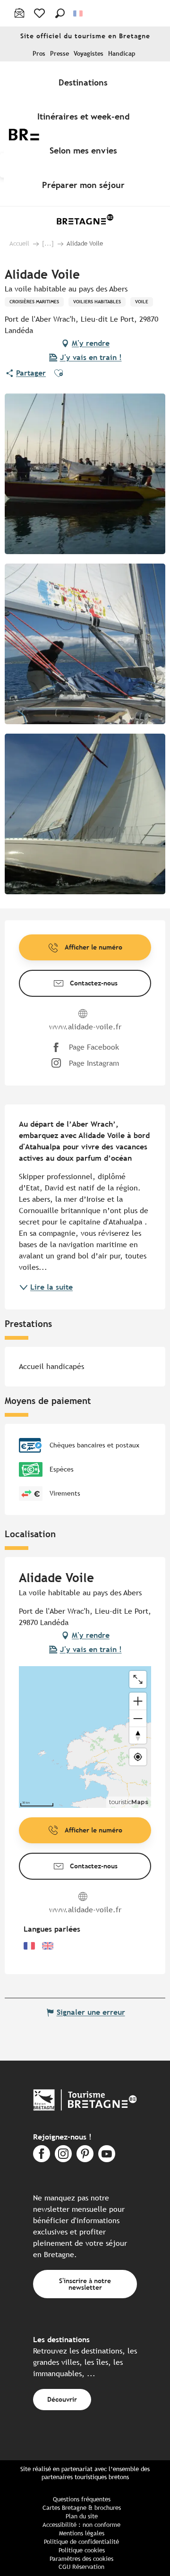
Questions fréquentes (82, 2499)
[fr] (79, 13)
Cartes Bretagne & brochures (82, 2508)
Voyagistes (89, 54)
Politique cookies (82, 2550)
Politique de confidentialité (81, 2542)
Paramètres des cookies (81, 2559)
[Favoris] (40, 13)
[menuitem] (85, 82)
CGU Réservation (81, 2567)
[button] (60, 13)
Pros (39, 54)
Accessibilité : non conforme (81, 2525)
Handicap (122, 54)
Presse (59, 54)
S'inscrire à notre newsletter (85, 2284)
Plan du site (82, 2516)
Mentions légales (82, 2533)
